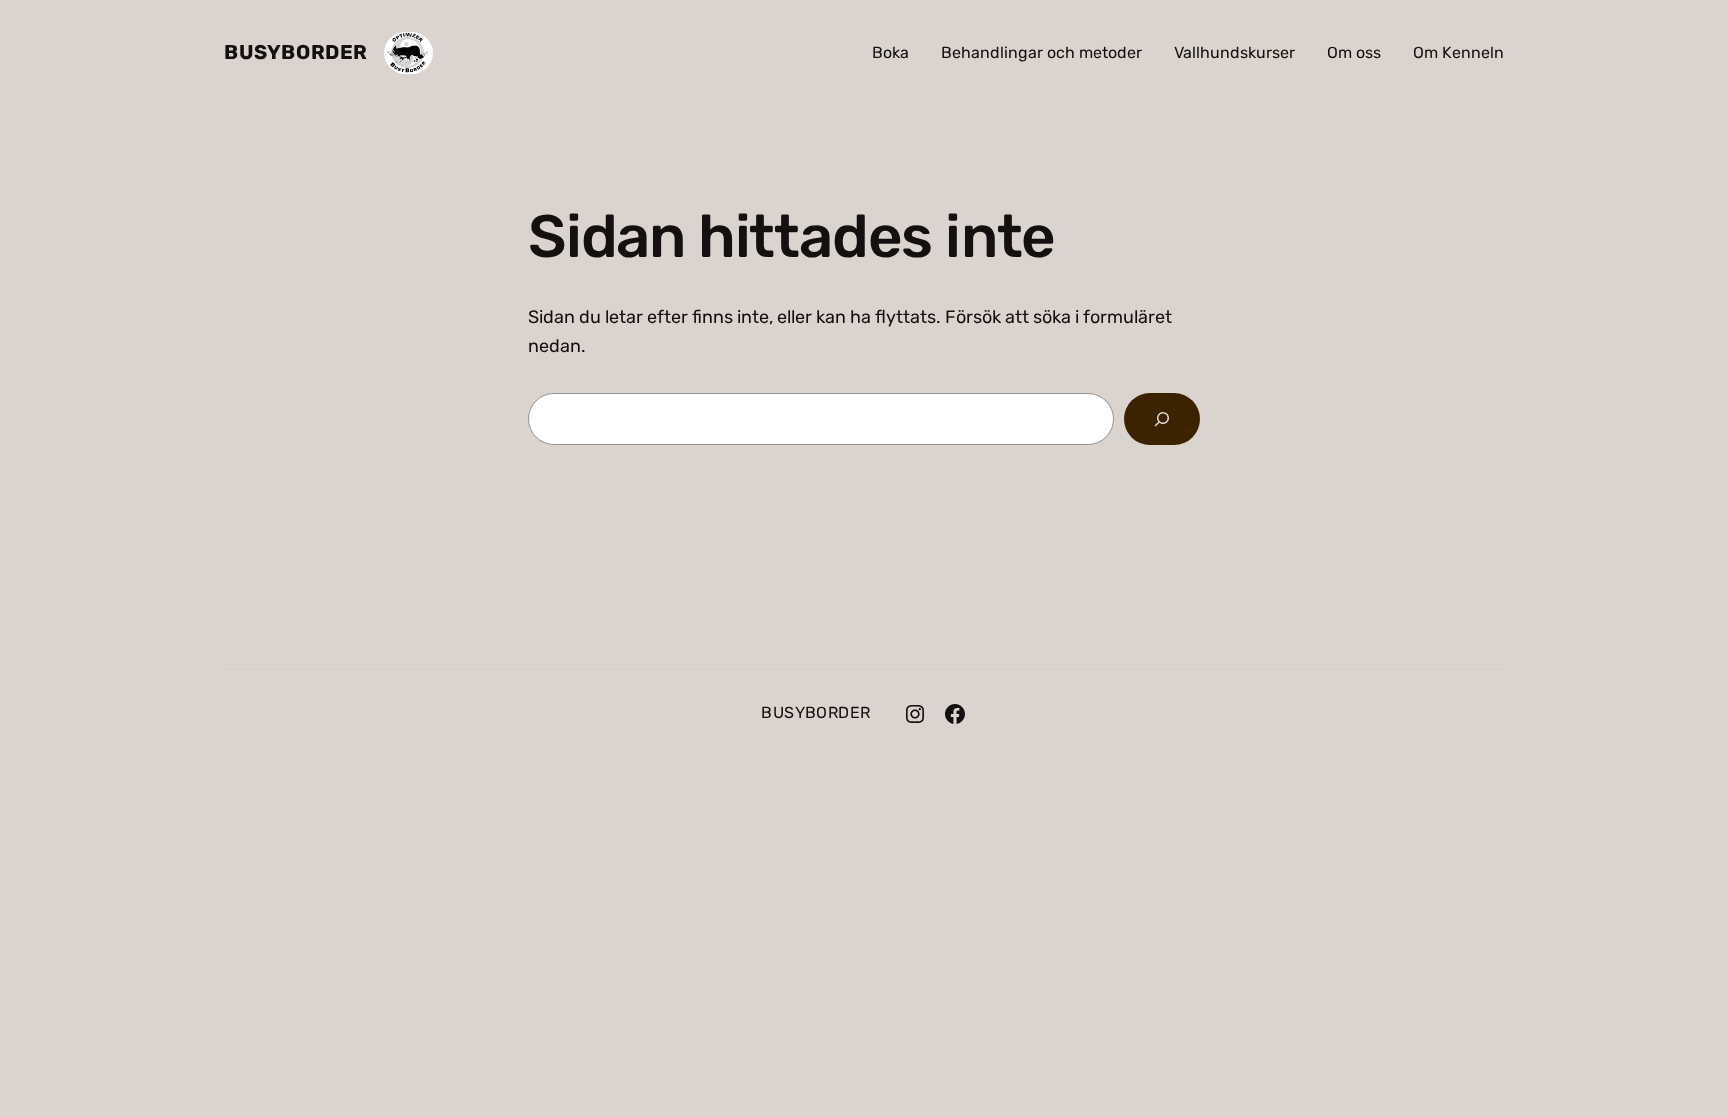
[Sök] (1162, 419)
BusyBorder (296, 52)
